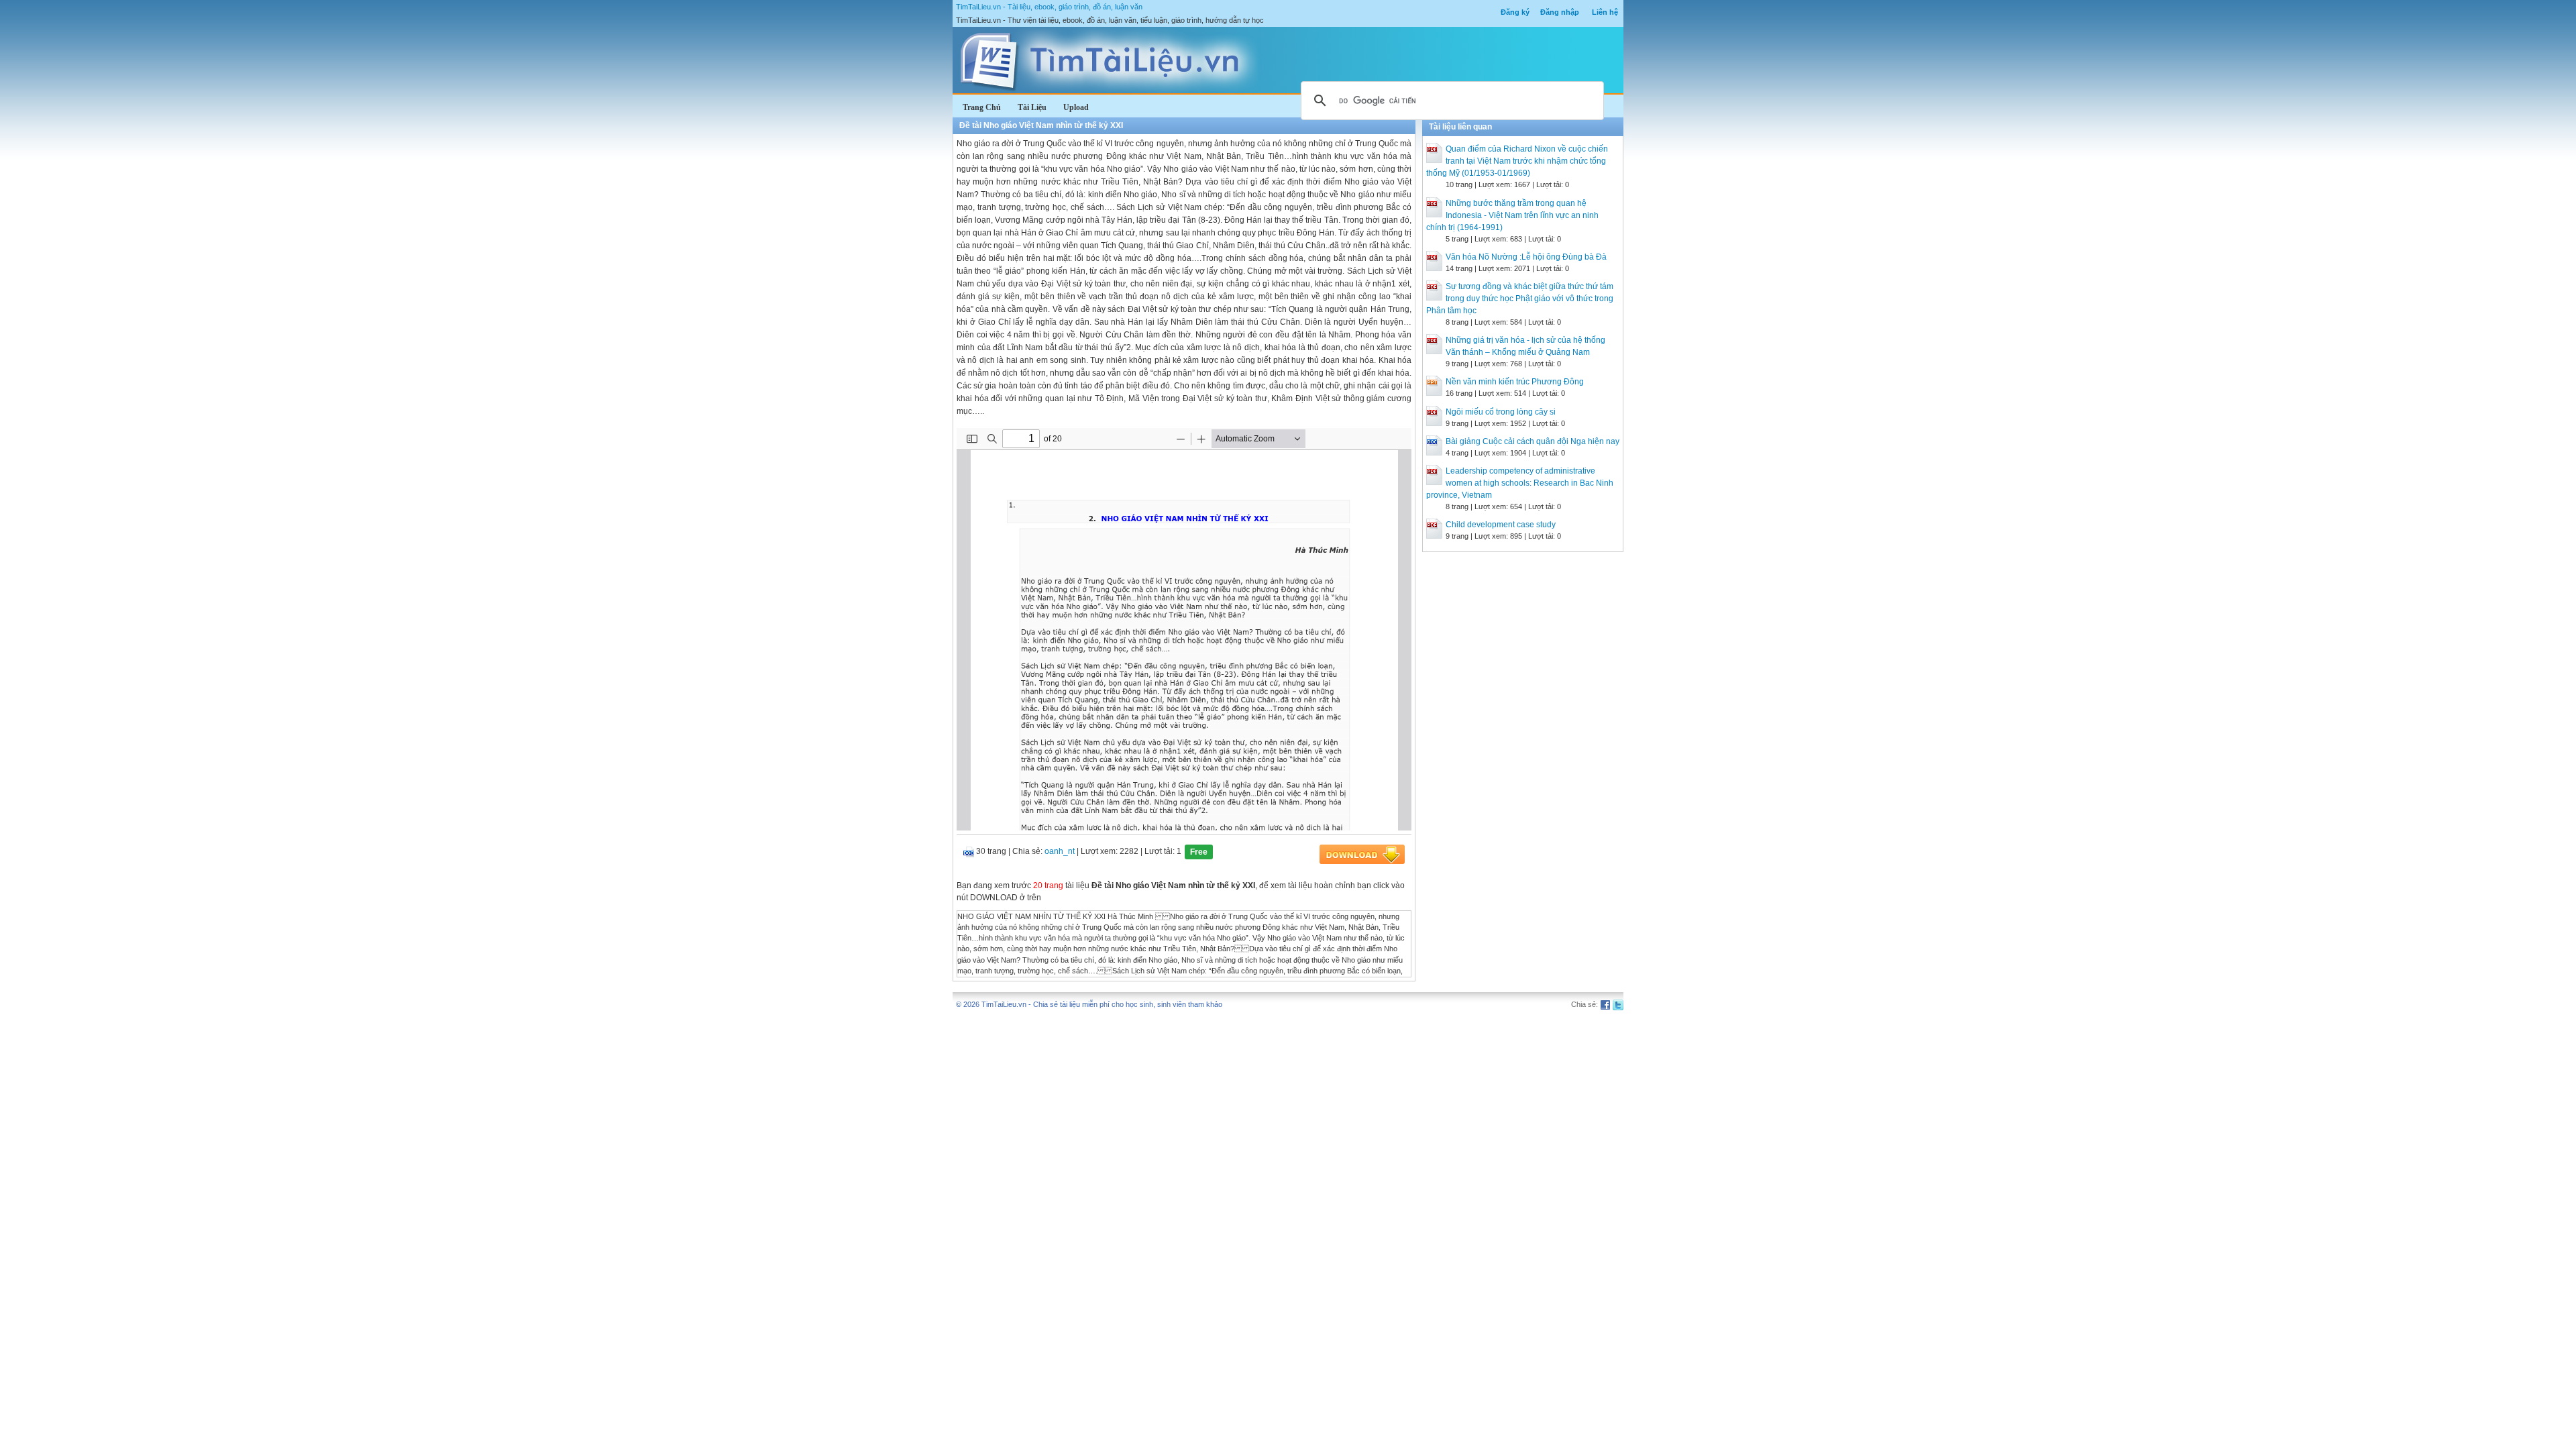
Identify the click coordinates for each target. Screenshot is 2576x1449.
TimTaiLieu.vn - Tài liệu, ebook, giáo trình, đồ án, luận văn (1049, 7)
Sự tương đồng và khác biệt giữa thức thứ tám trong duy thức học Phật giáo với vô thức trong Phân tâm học (1520, 299)
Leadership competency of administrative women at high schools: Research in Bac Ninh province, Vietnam (1520, 483)
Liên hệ (1605, 12)
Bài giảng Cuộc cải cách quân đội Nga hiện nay (1533, 441)
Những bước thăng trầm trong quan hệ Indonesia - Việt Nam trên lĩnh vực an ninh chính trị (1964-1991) (1512, 215)
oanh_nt (1060, 851)
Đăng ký (1515, 12)
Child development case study (1501, 525)
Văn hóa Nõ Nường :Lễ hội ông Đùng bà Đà (1526, 257)
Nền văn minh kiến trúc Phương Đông (1515, 382)
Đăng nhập (1560, 12)
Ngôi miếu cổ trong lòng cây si (1501, 412)
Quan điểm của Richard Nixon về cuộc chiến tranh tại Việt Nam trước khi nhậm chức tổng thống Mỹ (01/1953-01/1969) (1517, 161)
